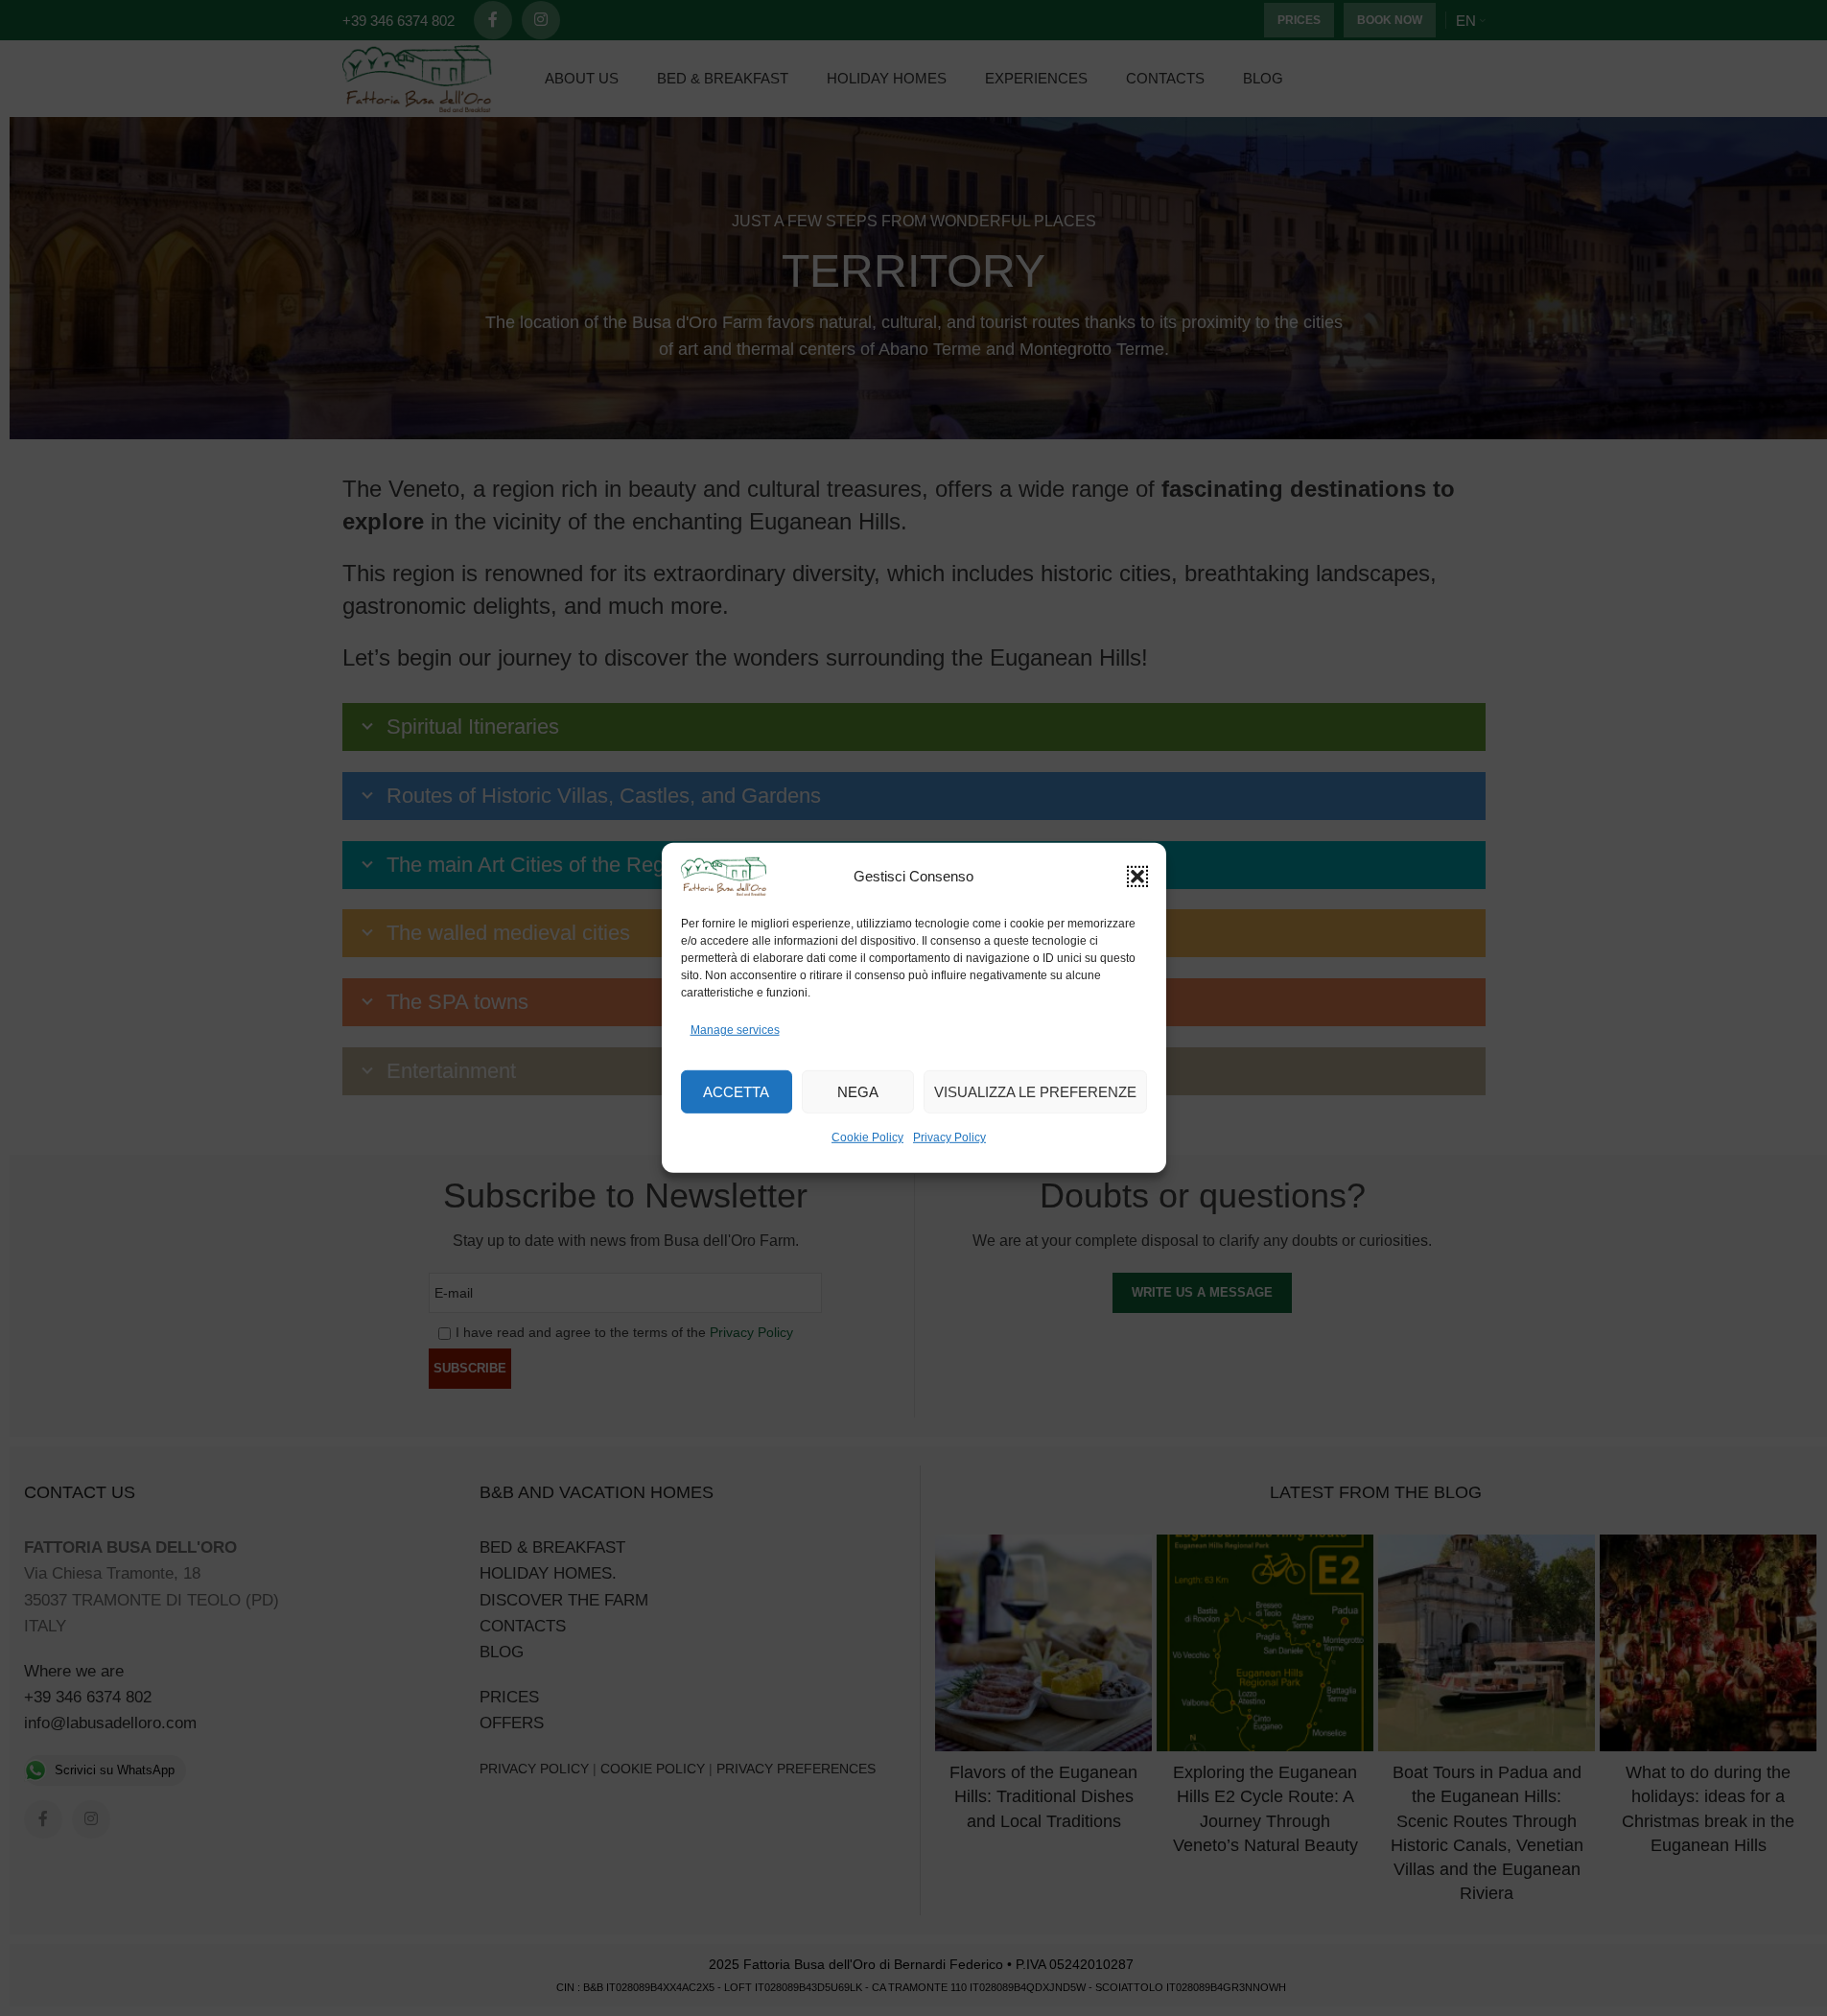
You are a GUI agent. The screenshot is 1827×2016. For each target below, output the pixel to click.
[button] (1137, 877)
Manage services (735, 1030)
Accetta (736, 1092)
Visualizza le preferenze (1035, 1092)
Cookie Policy (867, 1137)
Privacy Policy (949, 1137)
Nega (858, 1092)
